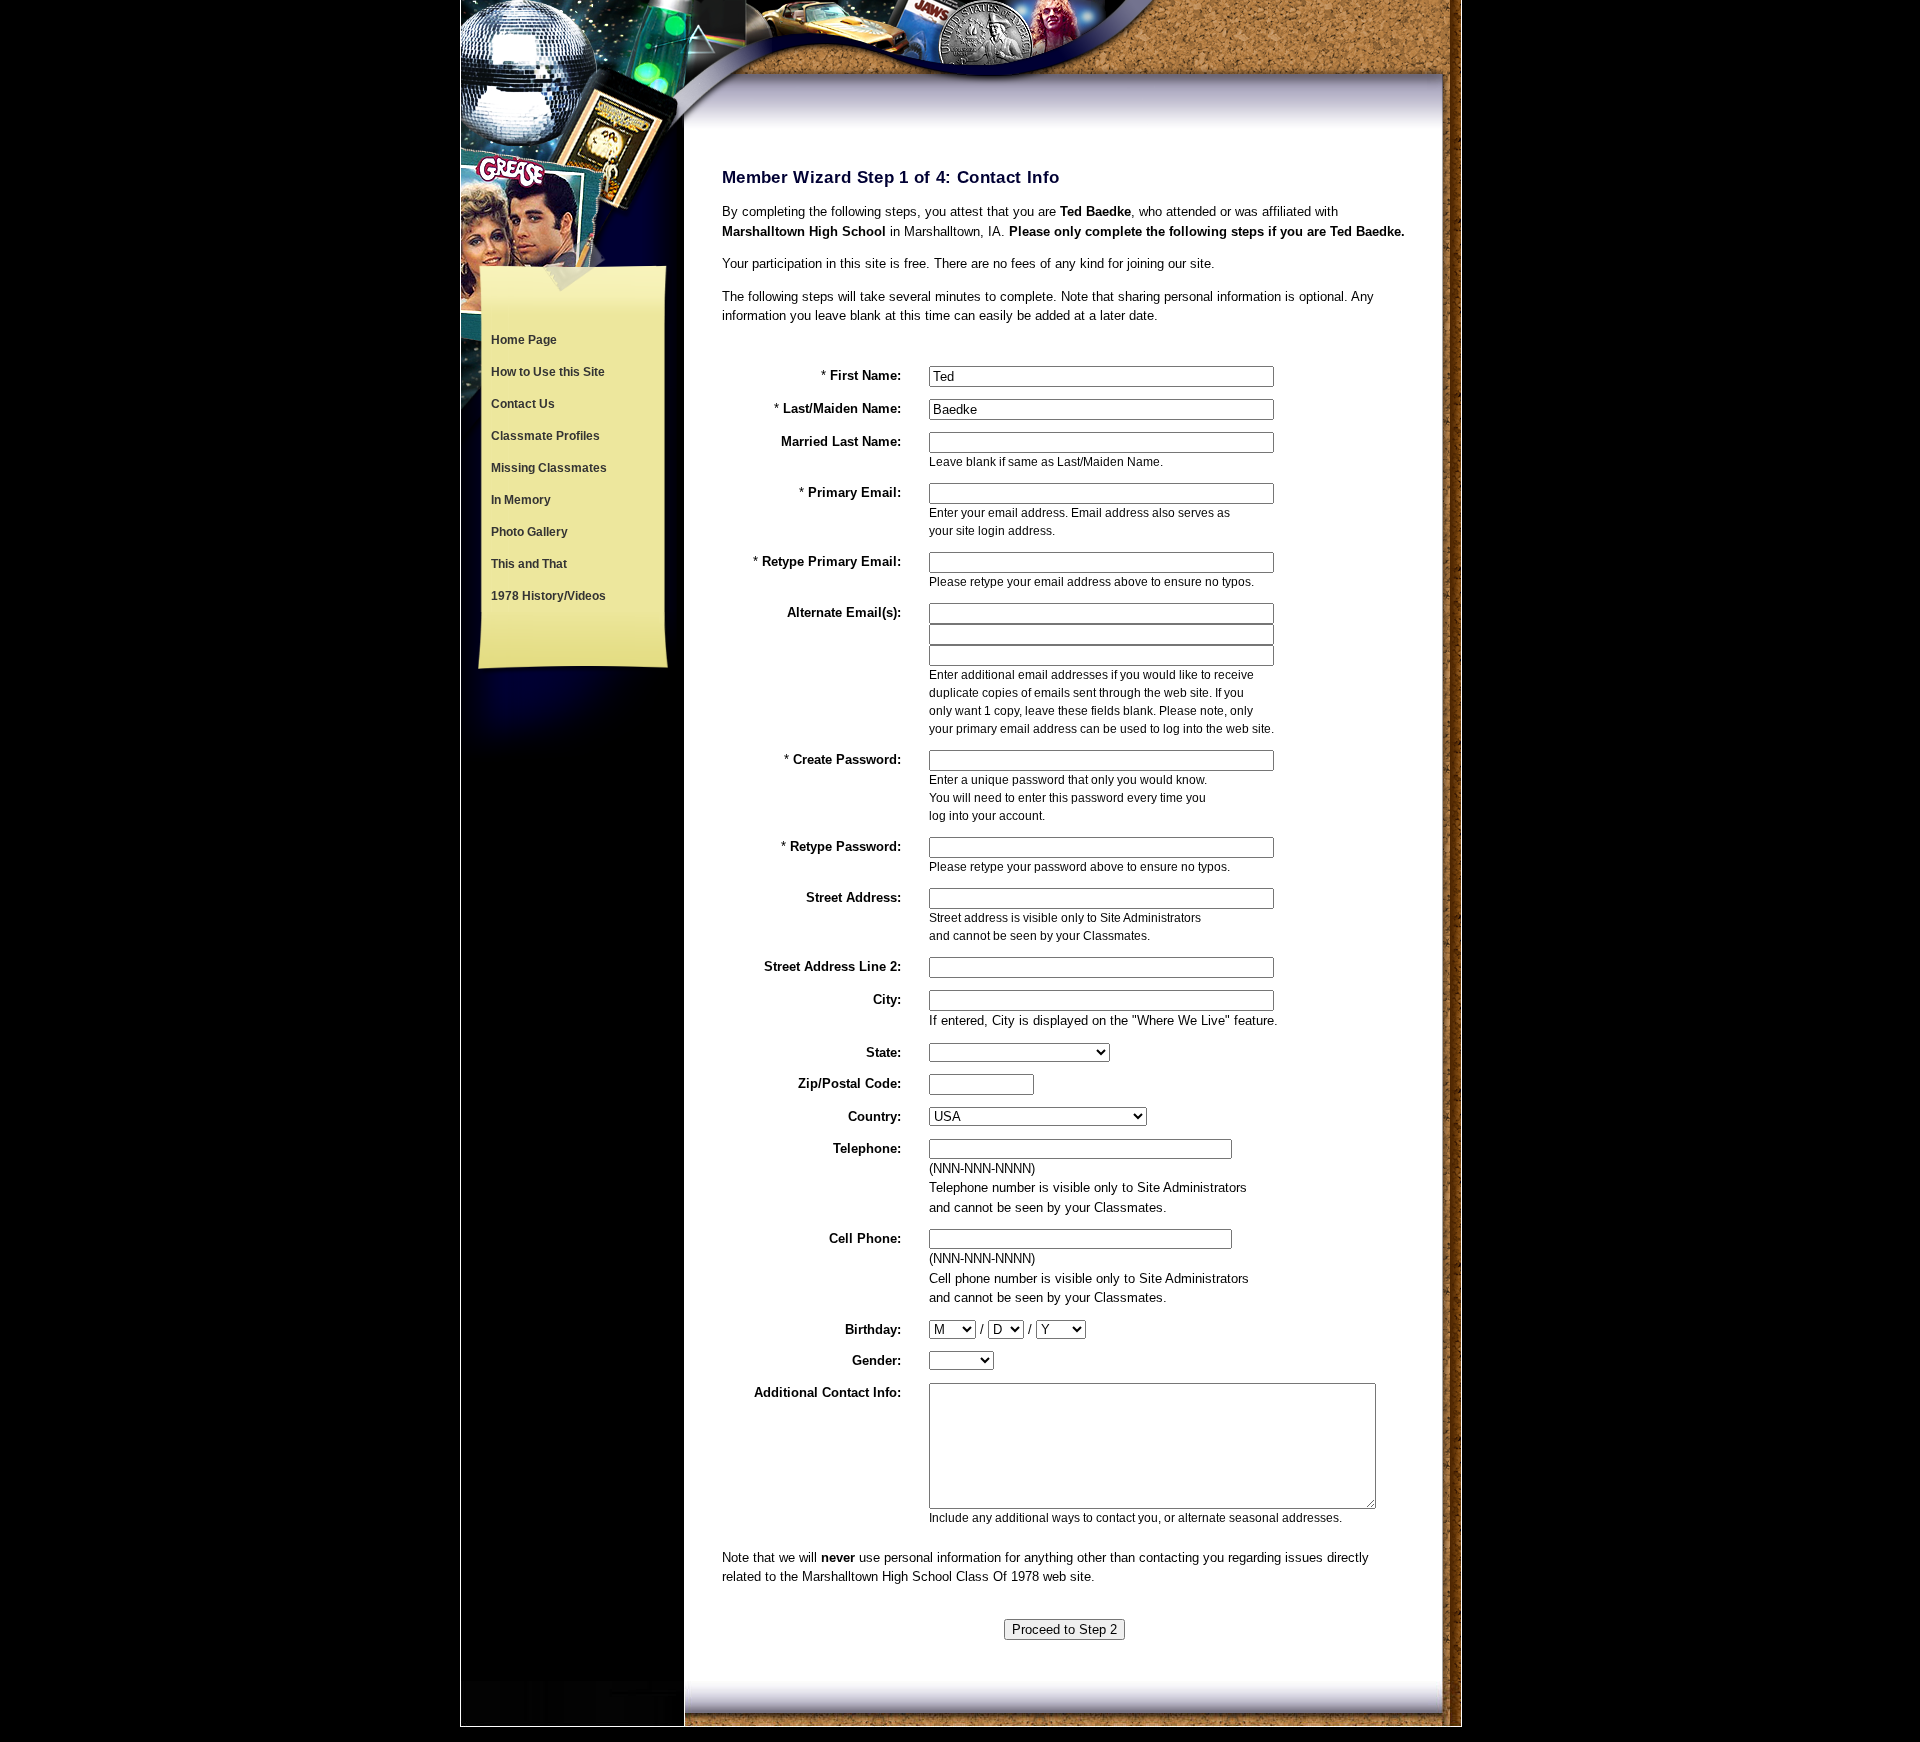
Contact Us (523, 404)
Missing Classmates (549, 468)
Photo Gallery (529, 532)
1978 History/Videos (548, 596)
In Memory (521, 500)
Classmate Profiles (545, 436)
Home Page (524, 340)
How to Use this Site (548, 372)
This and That (529, 564)
